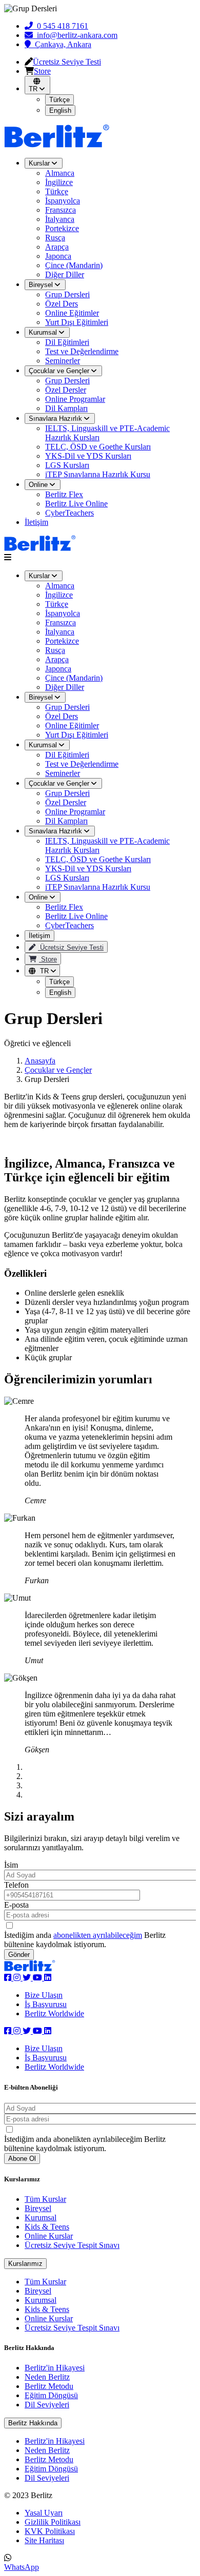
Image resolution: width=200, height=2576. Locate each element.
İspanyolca (63, 613)
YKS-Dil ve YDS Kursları (88, 456)
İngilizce (59, 595)
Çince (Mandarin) (74, 678)
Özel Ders (62, 716)
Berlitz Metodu (49, 2386)
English (60, 993)
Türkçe (57, 604)
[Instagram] (18, 1978)
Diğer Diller (65, 687)
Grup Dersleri (67, 707)
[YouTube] (38, 1978)
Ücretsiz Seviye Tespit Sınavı (72, 2245)
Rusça (55, 650)
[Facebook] (9, 1978)
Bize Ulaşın (44, 1995)
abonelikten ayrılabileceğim (98, 1935)
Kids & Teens (47, 2227)
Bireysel (42, 697)
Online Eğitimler (72, 725)
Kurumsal (44, 745)
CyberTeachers (69, 513)
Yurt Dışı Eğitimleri (77, 735)
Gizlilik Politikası (53, 2522)
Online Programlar (75, 812)
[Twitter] (28, 1978)
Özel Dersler (66, 802)
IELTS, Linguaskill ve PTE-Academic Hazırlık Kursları (107, 433)
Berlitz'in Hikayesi (55, 2368)
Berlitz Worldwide (54, 2013)
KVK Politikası (50, 2531)
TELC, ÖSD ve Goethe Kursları (98, 447)
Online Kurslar (49, 2236)
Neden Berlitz (47, 2377)
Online (39, 897)
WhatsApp (22, 2567)
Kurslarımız (25, 2264)
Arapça (57, 659)
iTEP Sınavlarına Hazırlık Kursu (98, 474)
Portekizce (62, 641)
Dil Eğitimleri (67, 755)
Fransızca (61, 622)
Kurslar (40, 576)
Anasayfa (40, 1061)
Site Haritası (44, 2540)
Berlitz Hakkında (33, 2423)
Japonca (58, 669)
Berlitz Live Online (76, 504)
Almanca (60, 586)
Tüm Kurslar (45, 2199)
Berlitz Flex (64, 494)
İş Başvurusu (46, 2004)
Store (48, 959)
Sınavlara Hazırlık (56, 831)
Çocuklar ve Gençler (60, 783)
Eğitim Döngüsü (51, 2395)
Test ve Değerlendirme (82, 764)
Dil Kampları (66, 821)
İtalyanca (60, 632)
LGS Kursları (67, 465)
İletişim (36, 522)
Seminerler (63, 773)
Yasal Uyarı (44, 2513)
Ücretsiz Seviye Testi (71, 947)
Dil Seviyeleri (47, 2405)
